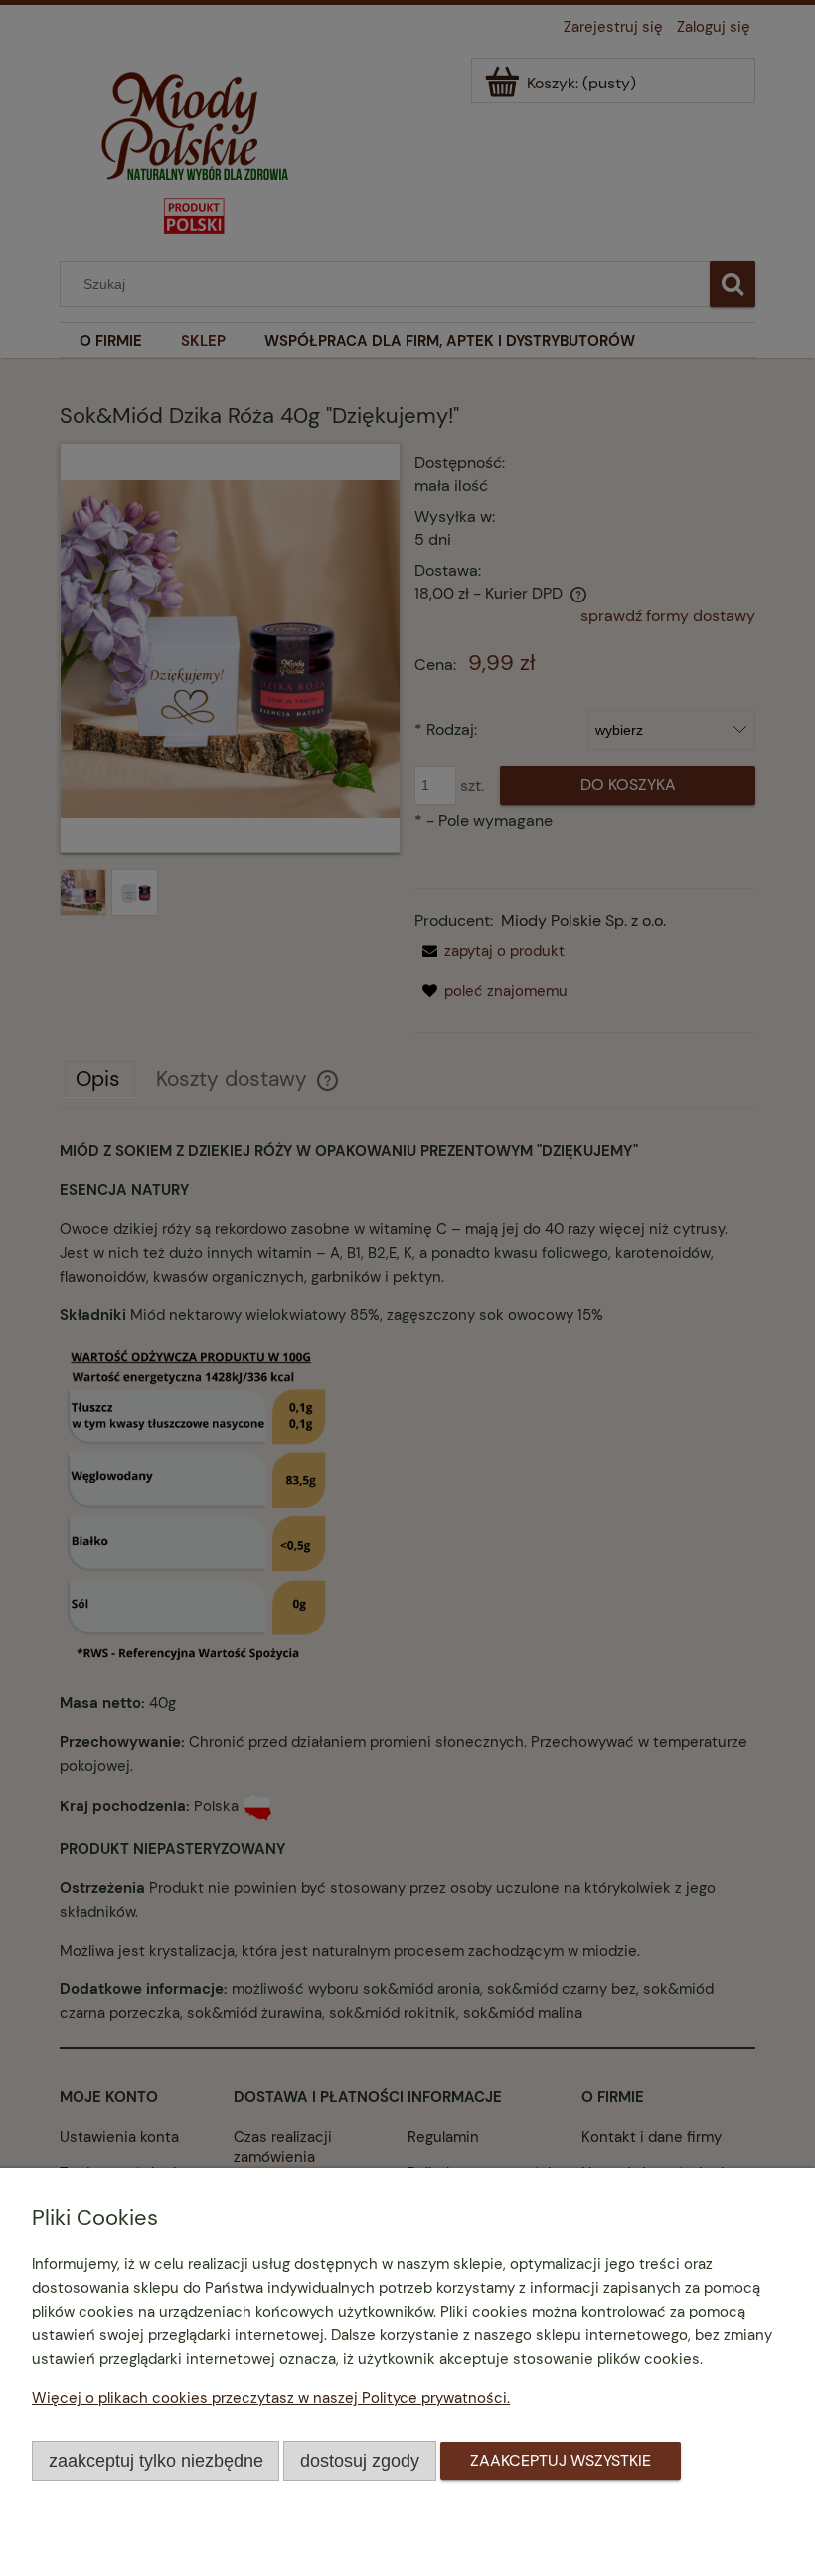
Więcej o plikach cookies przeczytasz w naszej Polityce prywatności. (271, 2398)
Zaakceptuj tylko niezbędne (156, 2460)
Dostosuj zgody (360, 2460)
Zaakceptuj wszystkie (561, 2460)
